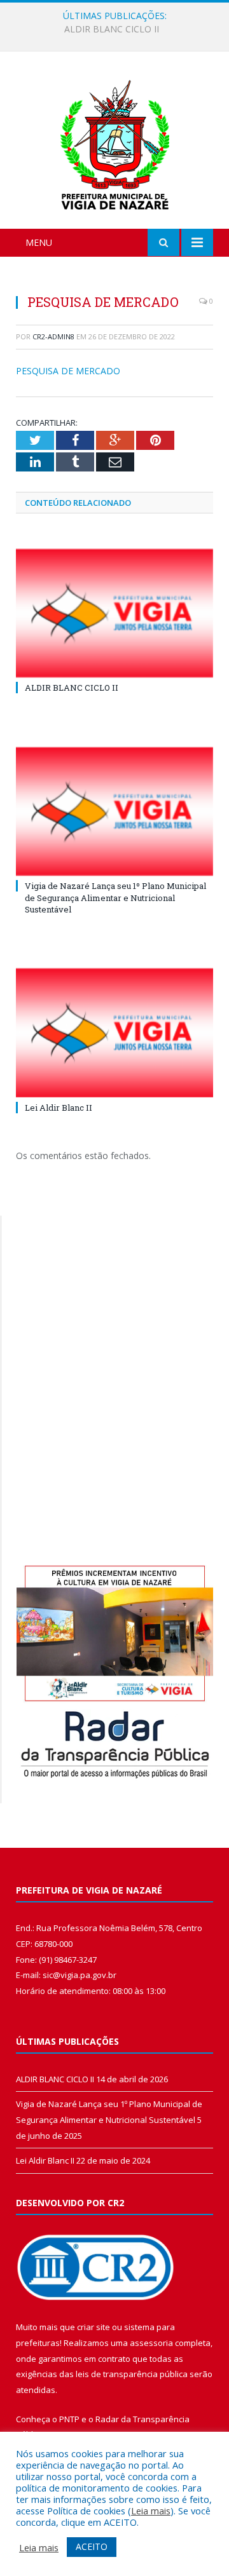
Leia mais (151, 2511)
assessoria (151, 2343)
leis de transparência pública (132, 2374)
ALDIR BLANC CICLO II (72, 688)
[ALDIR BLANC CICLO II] (114, 613)
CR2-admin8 (53, 336)
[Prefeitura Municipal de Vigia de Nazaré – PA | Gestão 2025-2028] (115, 142)
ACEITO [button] (92, 2546)
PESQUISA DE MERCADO (68, 371)
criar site (94, 2327)
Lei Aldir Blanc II (59, 1108)
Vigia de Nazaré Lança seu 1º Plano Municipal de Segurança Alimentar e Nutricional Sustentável (118, 29)
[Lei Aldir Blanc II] (114, 1033)
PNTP (69, 2419)
